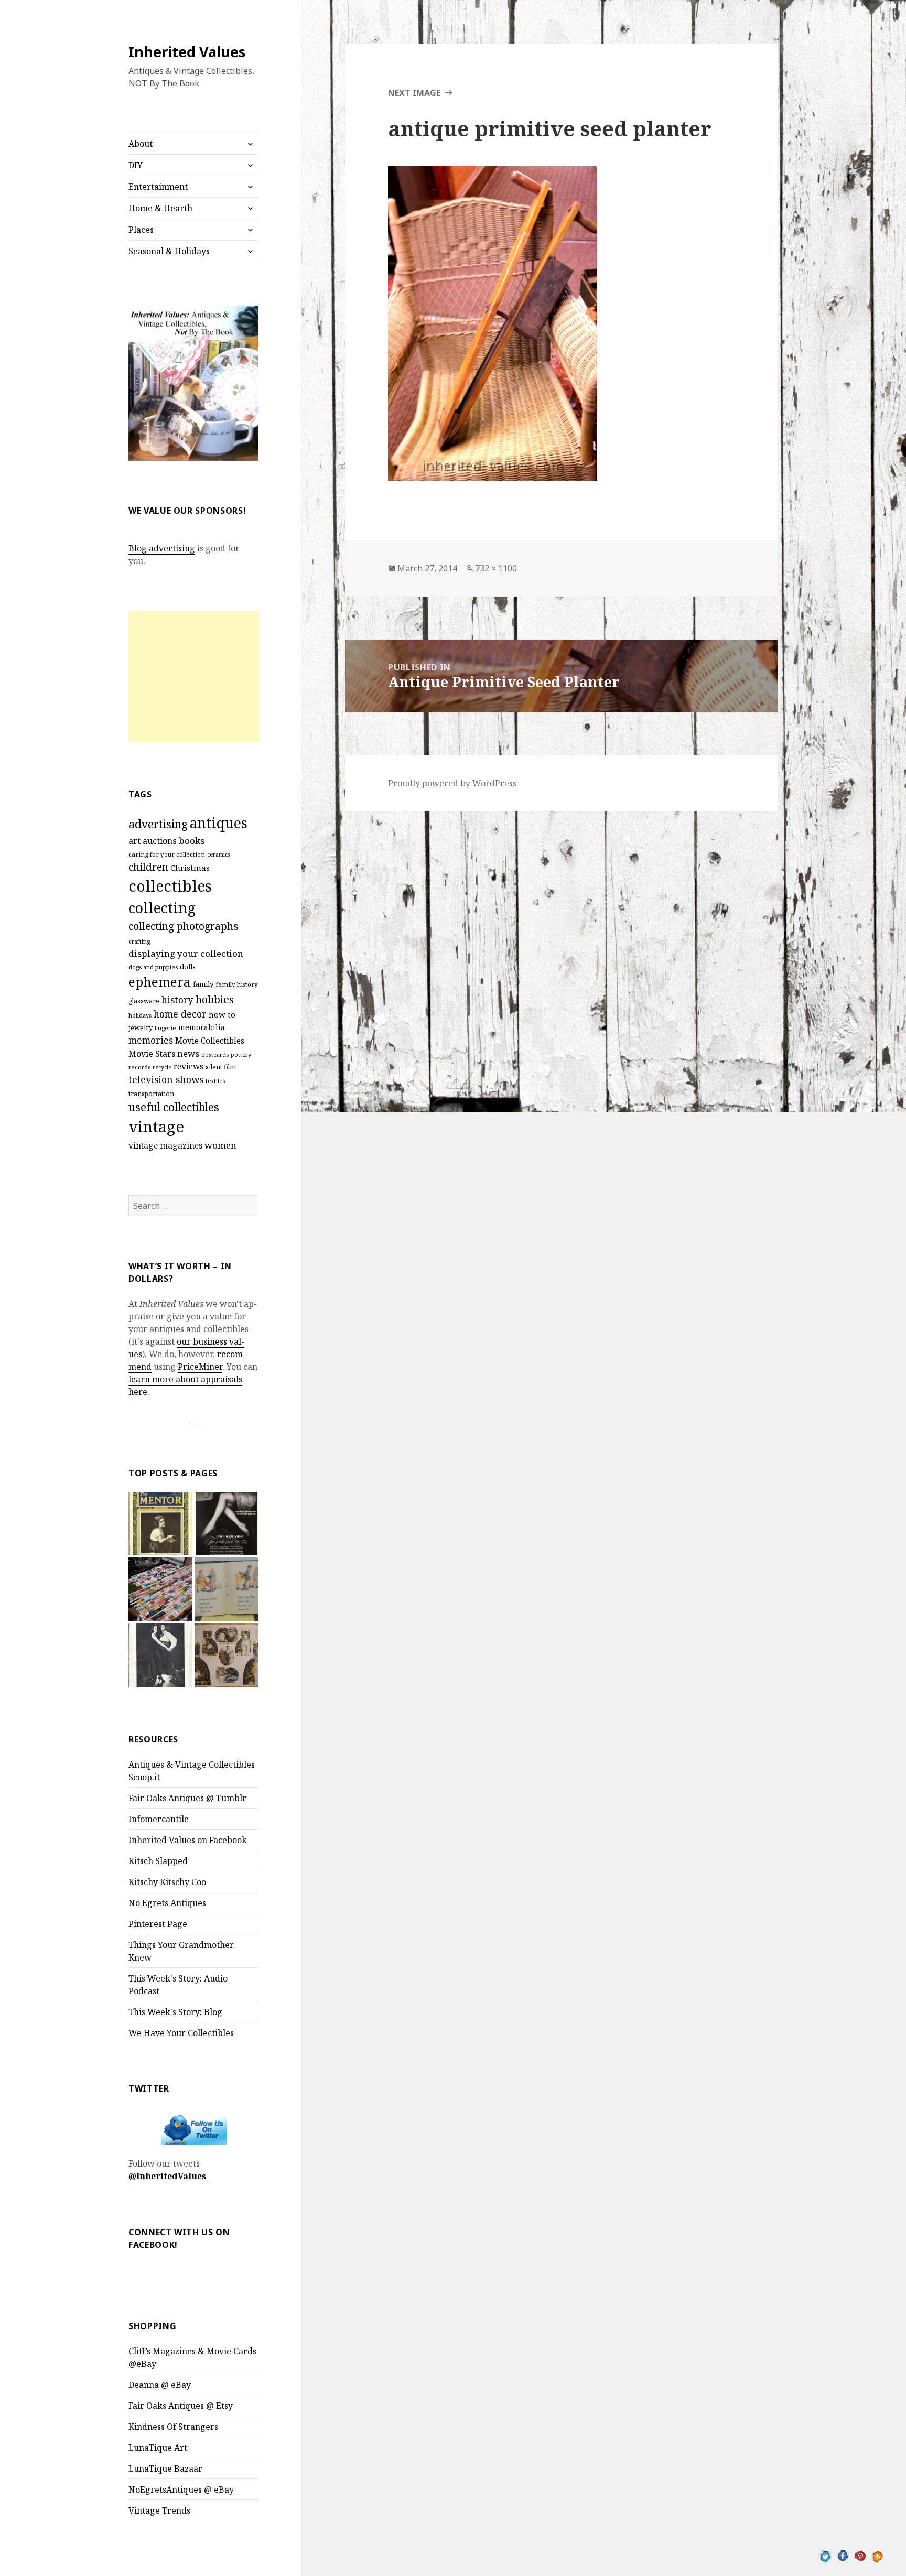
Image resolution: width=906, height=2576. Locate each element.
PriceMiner (200, 1367)
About (141, 144)
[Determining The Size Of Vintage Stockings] (226, 1524)
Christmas (190, 868)
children (148, 867)
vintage (156, 1127)
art (134, 841)
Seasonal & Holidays (169, 251)
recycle (162, 1067)
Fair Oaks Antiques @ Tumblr (187, 1798)
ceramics (219, 854)
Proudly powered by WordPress (452, 783)
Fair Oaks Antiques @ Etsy (181, 2406)
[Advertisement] (194, 676)
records (139, 1067)
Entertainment (158, 187)
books (192, 841)
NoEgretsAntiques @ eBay (181, 2490)
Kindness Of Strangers (173, 2427)
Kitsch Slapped (158, 1861)
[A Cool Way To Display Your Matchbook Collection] (160, 1589)
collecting (162, 908)
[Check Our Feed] (877, 2555)
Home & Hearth (160, 208)
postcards (215, 1054)
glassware (144, 1001)
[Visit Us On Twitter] (826, 2555)
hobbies (215, 999)
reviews (188, 1067)
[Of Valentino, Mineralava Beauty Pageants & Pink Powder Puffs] (160, 1655)
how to (222, 1014)
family (203, 984)
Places (141, 230)
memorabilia (202, 1027)
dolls (188, 967)
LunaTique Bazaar (165, 2469)
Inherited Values (187, 52)
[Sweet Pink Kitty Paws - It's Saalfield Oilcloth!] (226, 1655)
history (177, 1000)
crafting (139, 941)
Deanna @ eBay (160, 2385)
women (220, 1145)
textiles (215, 1081)
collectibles (170, 886)
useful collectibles (174, 1107)
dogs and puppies (153, 967)
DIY (136, 165)
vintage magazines (165, 1145)
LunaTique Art (158, 2448)
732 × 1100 (496, 568)
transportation (151, 1094)
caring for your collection (167, 854)
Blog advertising (162, 548)
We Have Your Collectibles (181, 2033)
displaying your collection (186, 953)
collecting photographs (184, 926)
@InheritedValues (167, 2176)
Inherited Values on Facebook (188, 1840)
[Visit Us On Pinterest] (860, 2555)
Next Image (414, 93)
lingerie (165, 1028)
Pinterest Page (158, 1924)
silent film (221, 1067)
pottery (241, 1055)
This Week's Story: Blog (175, 2012)
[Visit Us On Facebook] (843, 2555)
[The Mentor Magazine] (160, 1524)
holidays (140, 1015)
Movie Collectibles (210, 1041)
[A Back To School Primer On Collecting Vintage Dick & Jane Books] (226, 1589)
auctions (160, 841)
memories (151, 1040)
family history (237, 984)
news (188, 1053)
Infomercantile (159, 1819)
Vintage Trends (159, 2510)
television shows (166, 1079)
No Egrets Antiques (167, 1903)
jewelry (141, 1027)
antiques (219, 823)
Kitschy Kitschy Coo (167, 1882)
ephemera (160, 982)
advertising (158, 824)
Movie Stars (152, 1054)
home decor (180, 1014)
